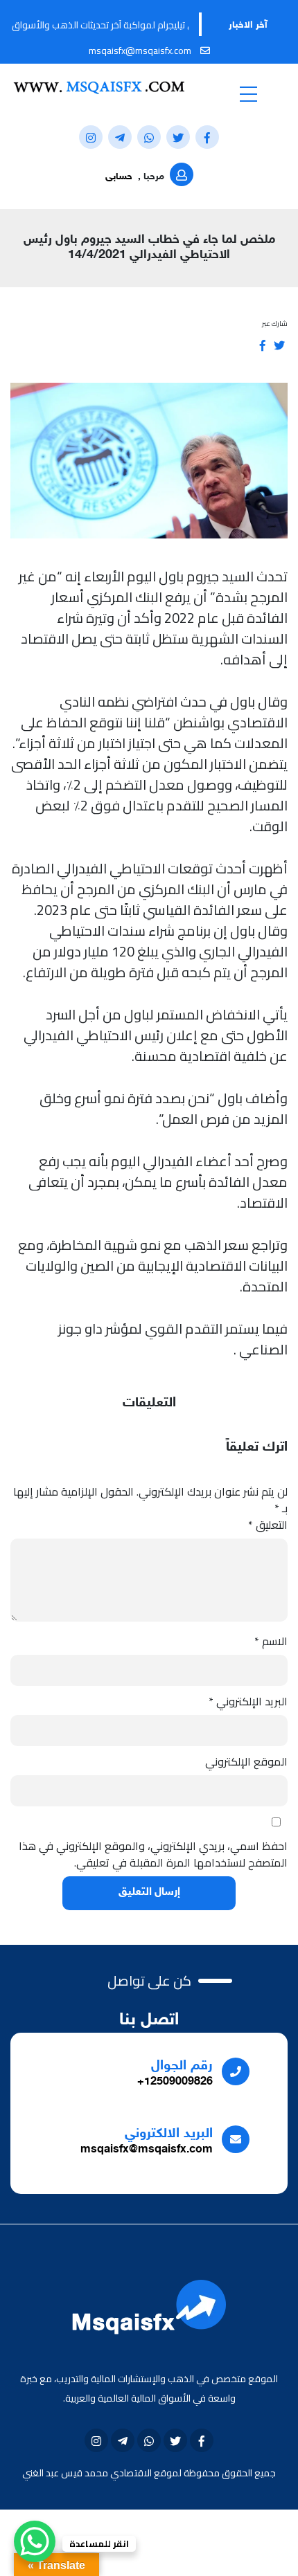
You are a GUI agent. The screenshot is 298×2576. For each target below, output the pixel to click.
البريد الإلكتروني (248, 1701)
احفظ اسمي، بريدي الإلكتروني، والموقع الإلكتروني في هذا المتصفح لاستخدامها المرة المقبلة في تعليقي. (153, 1854)
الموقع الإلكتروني (246, 1761)
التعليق (268, 1525)
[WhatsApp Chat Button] (35, 2541)
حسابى (119, 177)
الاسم (271, 1641)
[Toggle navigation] (248, 93)
